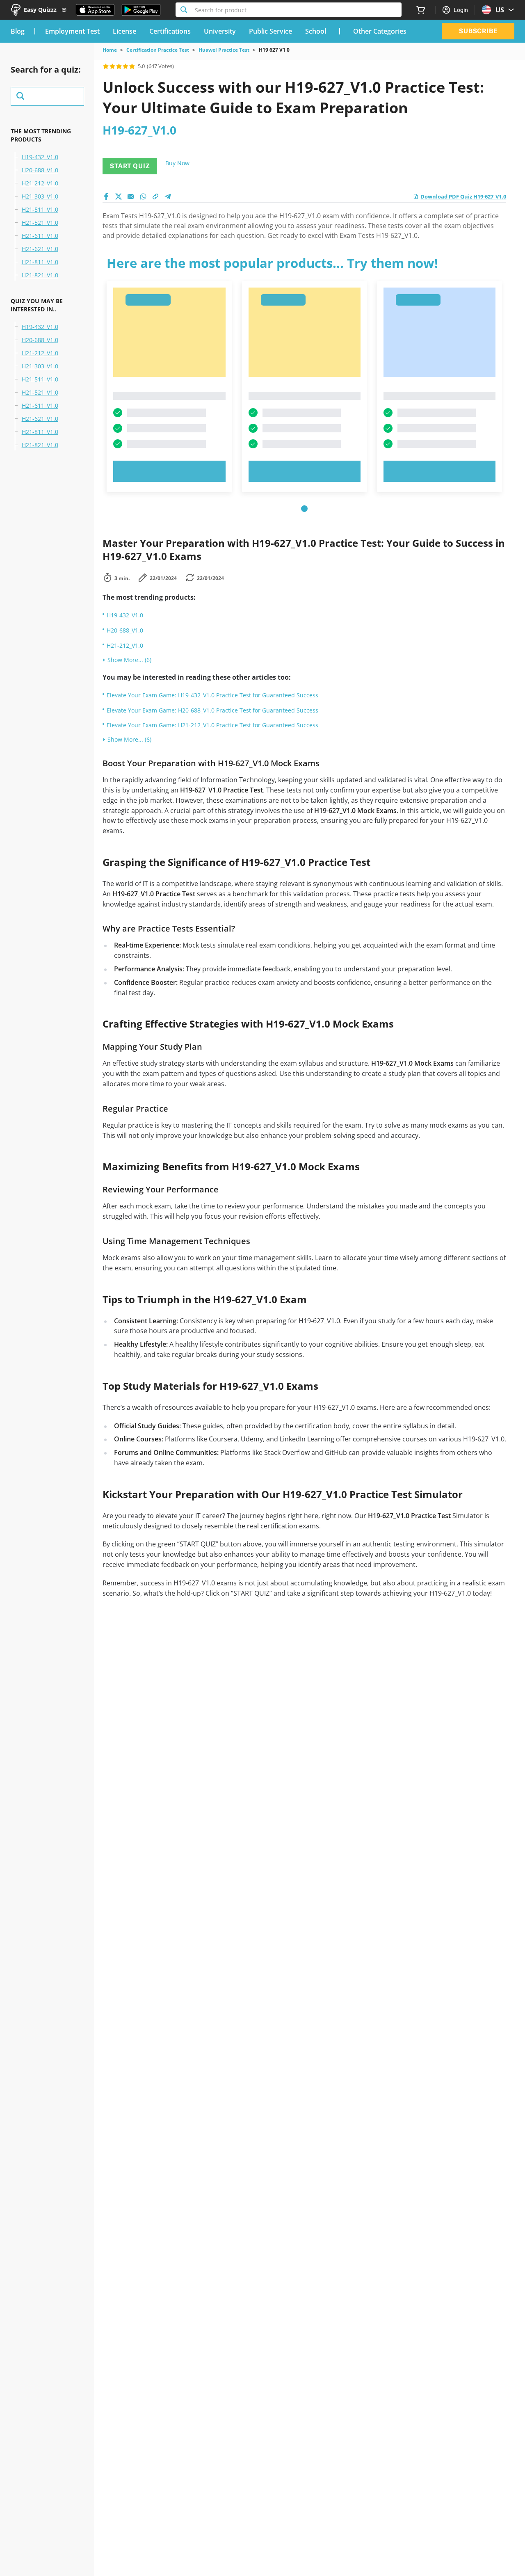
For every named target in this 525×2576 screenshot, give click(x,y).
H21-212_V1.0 (40, 183)
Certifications (170, 31)
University (220, 31)
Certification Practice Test (158, 50)
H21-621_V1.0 (40, 249)
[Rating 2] (112, 66)
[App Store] (95, 10)
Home (110, 50)
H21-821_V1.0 (40, 275)
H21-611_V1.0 (40, 236)
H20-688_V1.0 (40, 170)
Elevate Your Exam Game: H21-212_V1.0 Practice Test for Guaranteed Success (212, 725)
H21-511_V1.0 (40, 210)
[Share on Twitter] (119, 196)
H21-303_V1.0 (40, 196)
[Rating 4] (126, 66)
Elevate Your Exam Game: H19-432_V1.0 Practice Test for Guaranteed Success (212, 695)
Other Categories (380, 31)
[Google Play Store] (141, 10)
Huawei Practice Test (224, 50)
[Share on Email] (131, 196)
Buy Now (177, 163)
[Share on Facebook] (106, 196)
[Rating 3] (119, 66)
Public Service (270, 31)
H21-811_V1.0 (40, 262)
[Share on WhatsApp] (143, 196)
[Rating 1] (106, 66)
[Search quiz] (47, 96)
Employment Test (72, 31)
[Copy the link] (155, 196)
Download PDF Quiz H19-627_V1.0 (463, 196)
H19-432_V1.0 (40, 157)
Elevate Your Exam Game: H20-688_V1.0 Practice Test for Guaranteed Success (212, 710)
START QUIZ (130, 166)
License (124, 31)
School (316, 31)
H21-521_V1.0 (40, 223)
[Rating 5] (132, 66)
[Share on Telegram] (168, 196)
